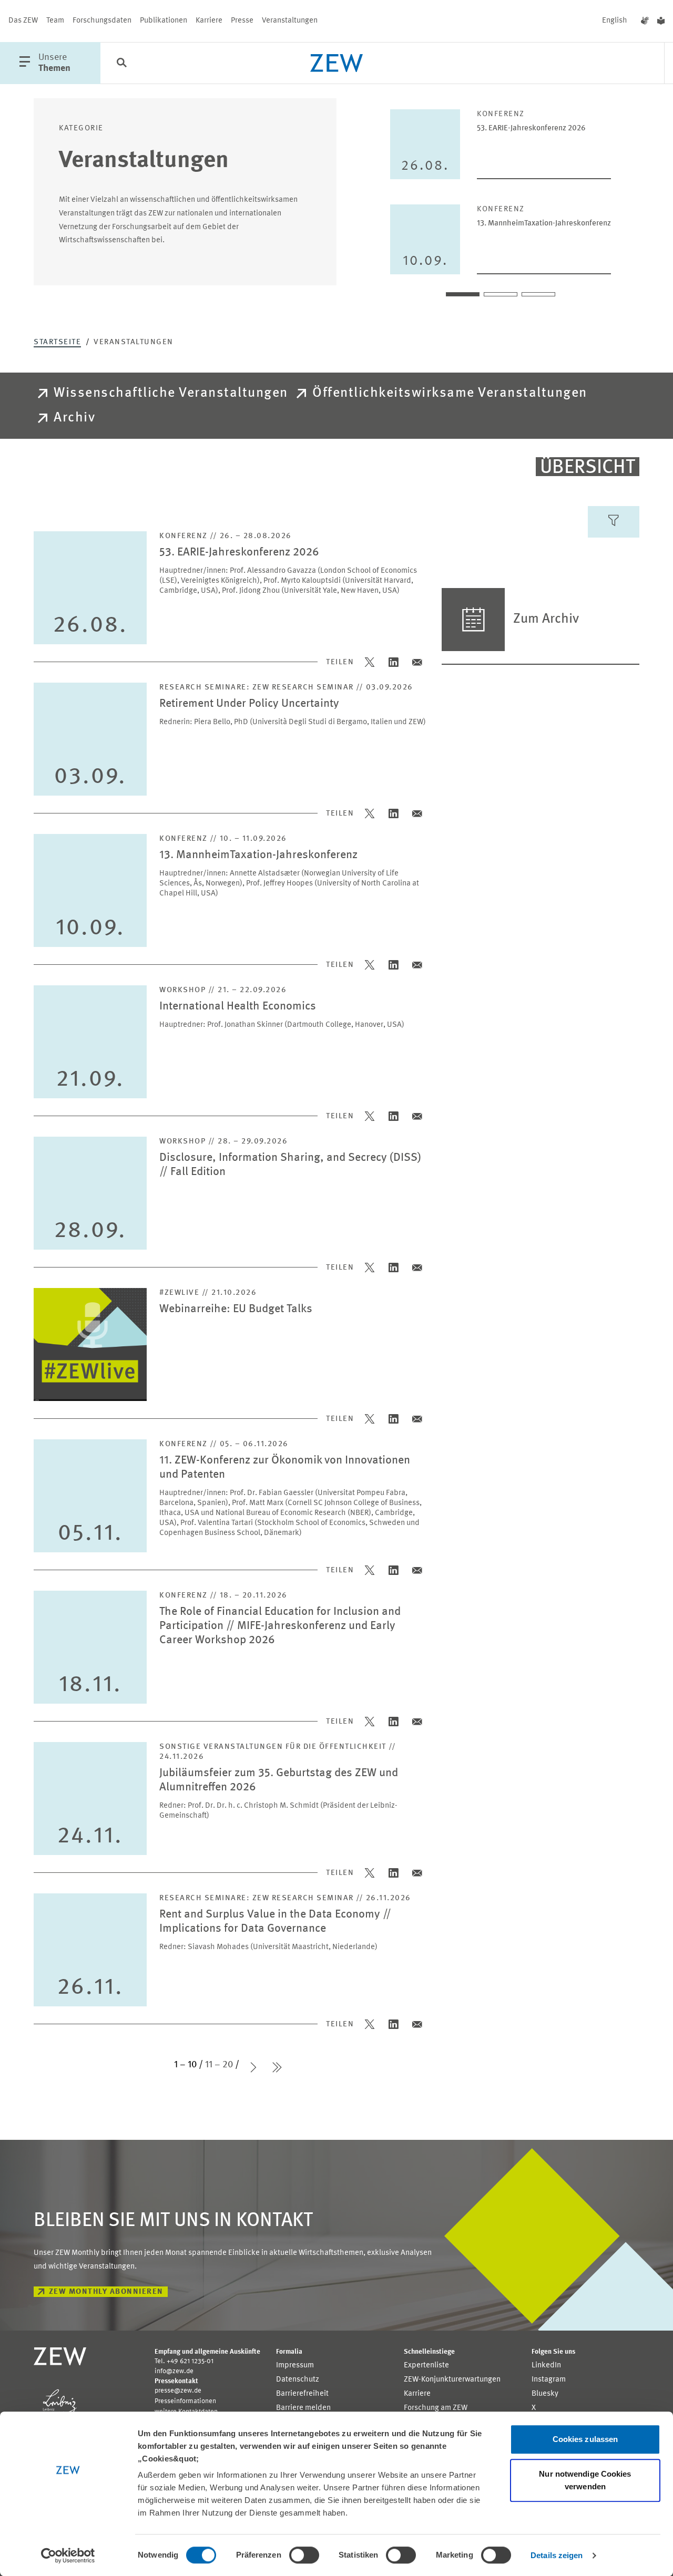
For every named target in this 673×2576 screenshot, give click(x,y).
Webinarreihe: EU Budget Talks (236, 1309)
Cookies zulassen (585, 2439)
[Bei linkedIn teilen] (394, 662)
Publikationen (164, 21)
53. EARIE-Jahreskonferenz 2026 (531, 128)
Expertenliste (426, 2366)
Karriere (209, 21)
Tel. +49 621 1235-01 (184, 2361)
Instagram (549, 2380)
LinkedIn (546, 2366)
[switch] (304, 2555)
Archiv (74, 418)
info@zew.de (174, 2371)
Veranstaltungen (290, 21)
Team (55, 21)
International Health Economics (238, 1007)
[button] (463, 294)
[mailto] (417, 662)
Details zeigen (557, 2555)
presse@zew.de (178, 2391)
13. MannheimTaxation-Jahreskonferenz (544, 224)
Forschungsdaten (102, 21)
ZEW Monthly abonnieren (106, 2292)
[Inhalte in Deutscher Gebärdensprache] (645, 21)
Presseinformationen (185, 2401)
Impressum (295, 2366)
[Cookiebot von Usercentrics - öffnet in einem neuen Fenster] (68, 2556)
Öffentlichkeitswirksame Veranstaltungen (450, 393)
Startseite (57, 342)
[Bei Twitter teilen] (370, 662)
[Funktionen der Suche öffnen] (121, 64)
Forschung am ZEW (436, 2408)
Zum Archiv (546, 619)
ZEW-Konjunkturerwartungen (452, 2380)
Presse (242, 21)
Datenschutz (298, 2380)
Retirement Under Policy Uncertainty (249, 704)
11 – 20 (219, 2065)
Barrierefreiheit (302, 2394)
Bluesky (545, 2394)
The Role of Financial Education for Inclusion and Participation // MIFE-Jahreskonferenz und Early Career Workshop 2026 (280, 1626)
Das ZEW (23, 21)
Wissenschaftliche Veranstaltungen (171, 393)
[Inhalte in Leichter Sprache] (661, 21)
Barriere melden (303, 2408)
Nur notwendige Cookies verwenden (585, 2480)
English (615, 21)
